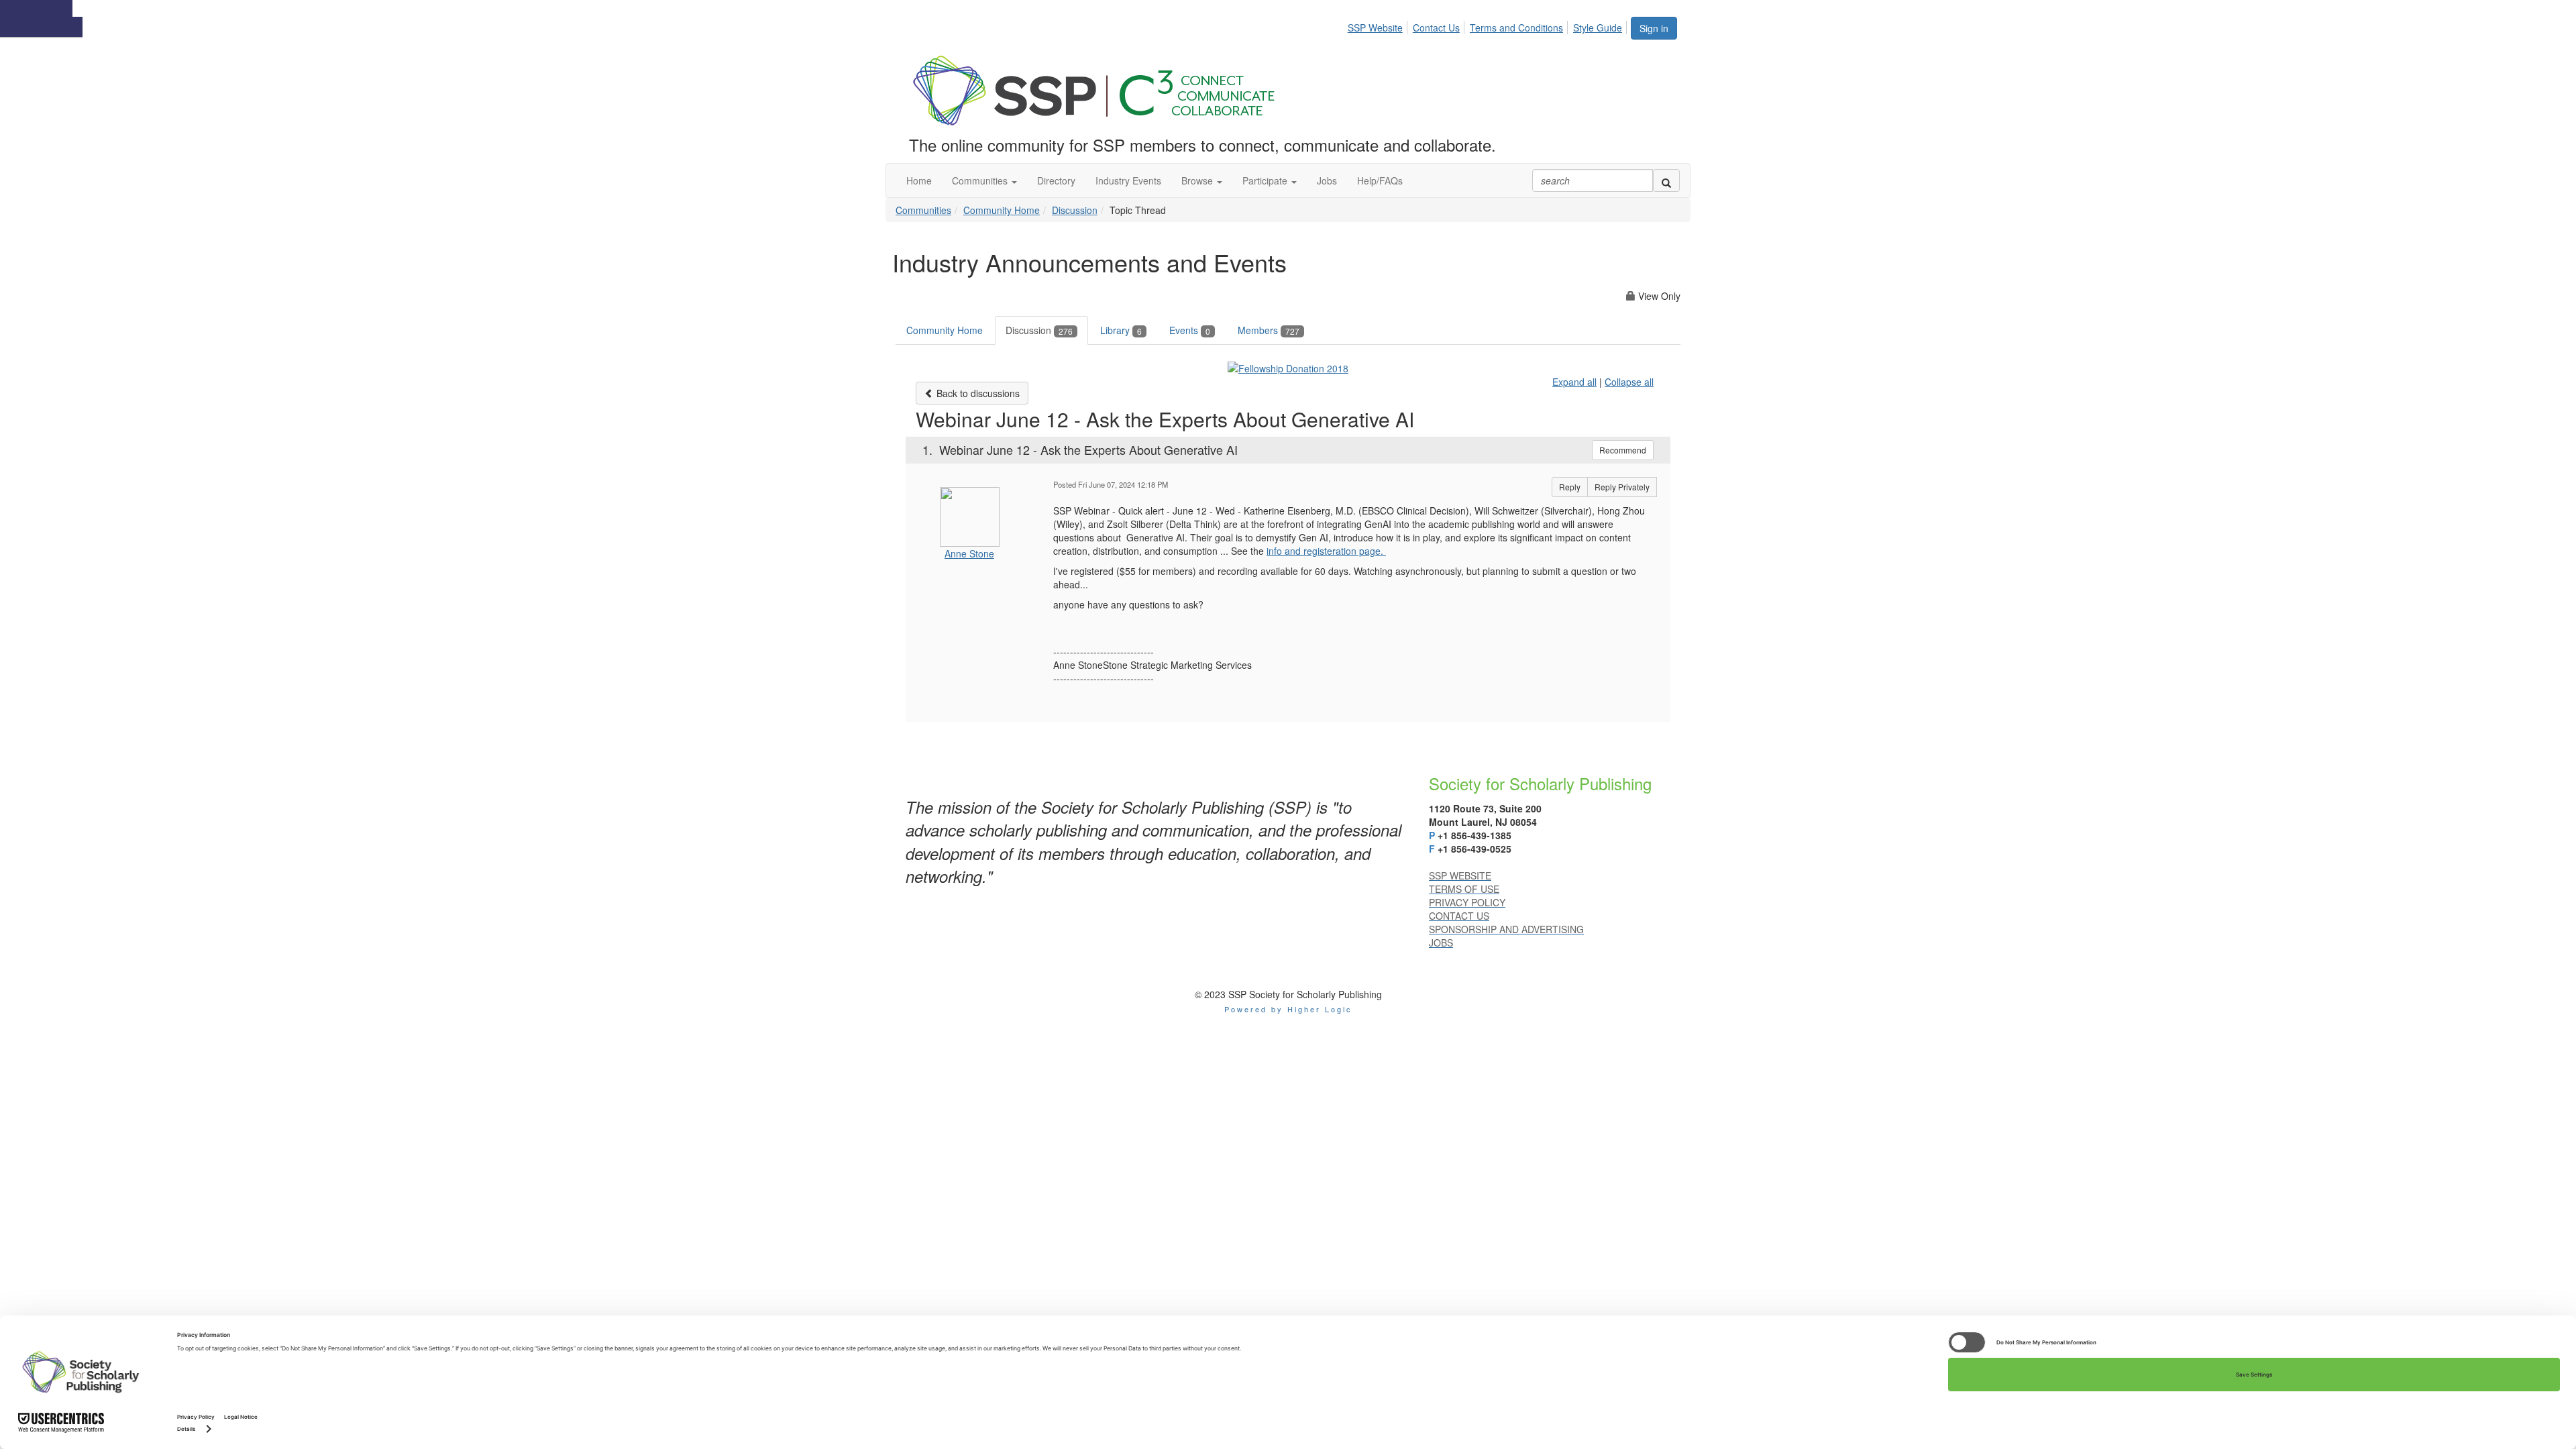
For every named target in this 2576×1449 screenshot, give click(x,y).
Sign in (1654, 28)
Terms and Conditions (1516, 28)
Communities (923, 210)
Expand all (1574, 382)
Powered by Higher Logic (1288, 1009)
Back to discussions (977, 393)
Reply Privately (1622, 487)
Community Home (1002, 210)
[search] (1666, 180)
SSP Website (1375, 28)
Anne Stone (969, 553)
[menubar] (1489, 25)
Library (1121, 330)
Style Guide (1598, 28)
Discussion (1075, 210)
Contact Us (1436, 28)
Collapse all (1629, 382)
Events (1190, 330)
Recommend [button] (1623, 450)
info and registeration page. (1326, 551)
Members (1269, 330)
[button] (984, 180)
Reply (1570, 487)
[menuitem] (1379, 25)
